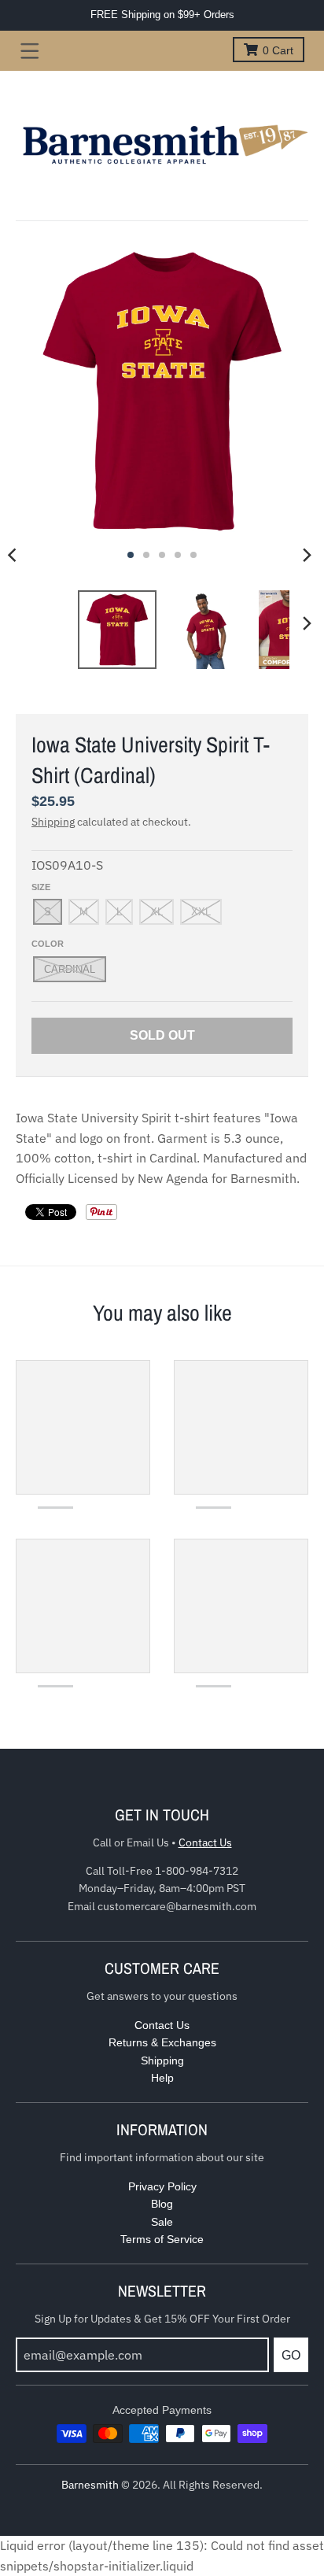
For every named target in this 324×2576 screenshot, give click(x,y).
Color (48, 944)
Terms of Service (162, 2239)
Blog (162, 2204)
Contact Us (205, 1842)
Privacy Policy (162, 2186)
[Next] (307, 555)
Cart (278, 50)
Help (162, 2078)
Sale (162, 2222)
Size (41, 887)
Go (291, 2355)
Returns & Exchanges (162, 2042)
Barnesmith (90, 2485)
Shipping (53, 822)
